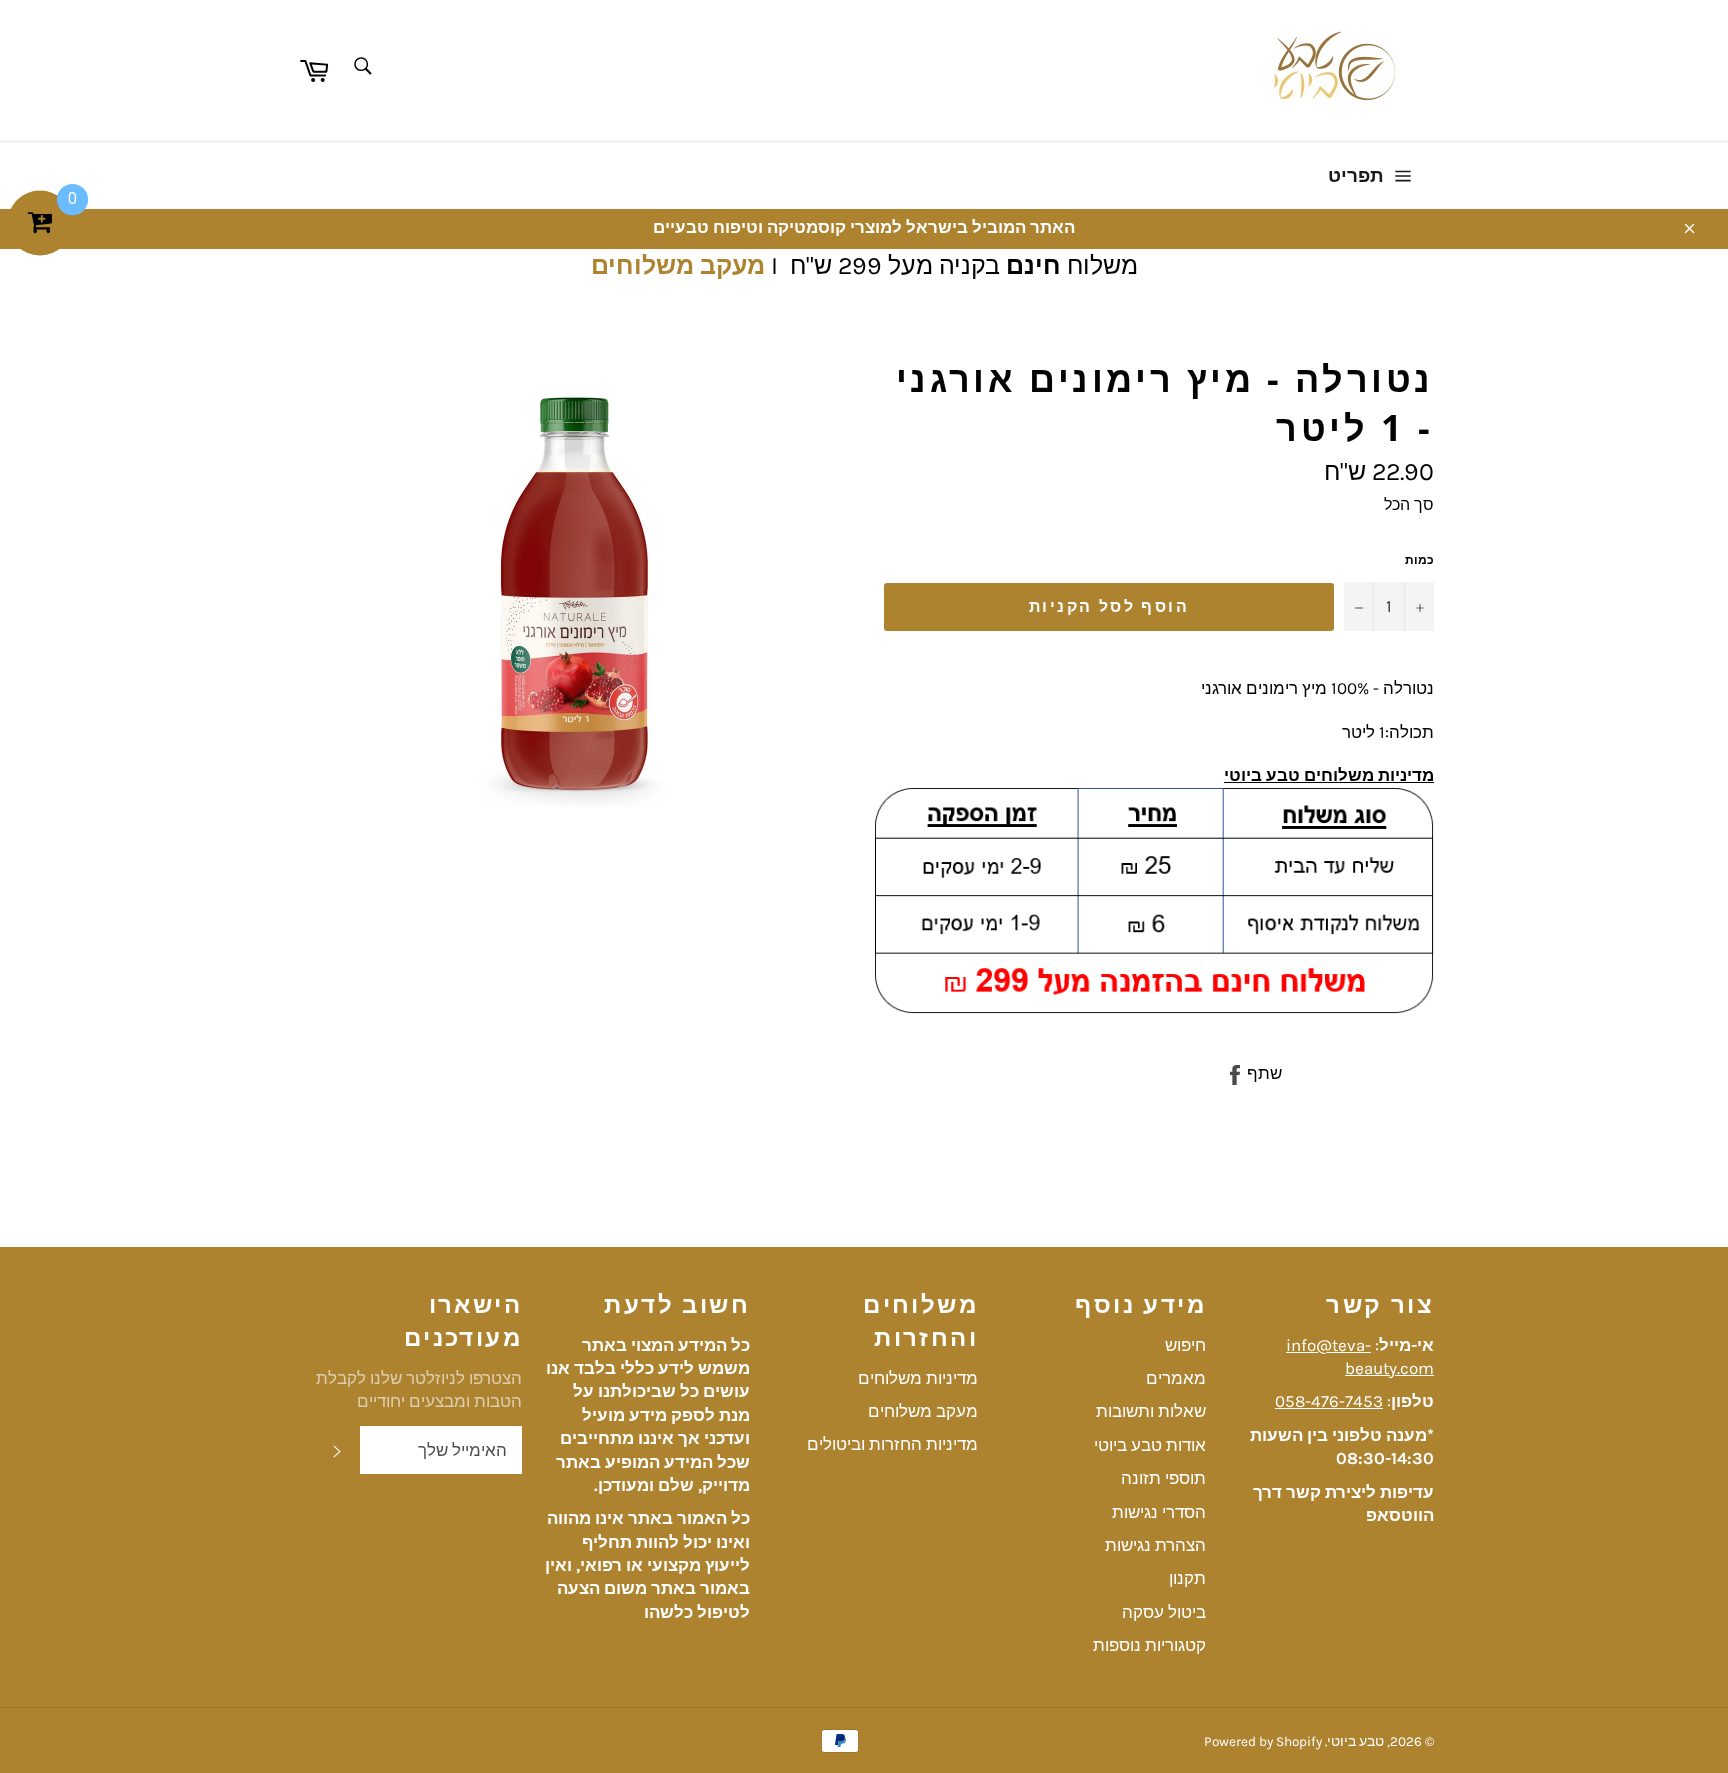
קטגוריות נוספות (1149, 1645)
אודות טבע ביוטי (1150, 1445)
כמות (1419, 560)
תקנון (1187, 1578)
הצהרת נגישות (1155, 1545)
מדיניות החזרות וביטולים (892, 1444)
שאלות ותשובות (1151, 1411)
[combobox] (361, 67)
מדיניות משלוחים (918, 1378)
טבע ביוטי (1355, 1741)
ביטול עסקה (1164, 1612)
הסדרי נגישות (1159, 1512)
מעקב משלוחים (678, 265)
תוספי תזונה (1163, 1478)
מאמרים (1176, 1378)
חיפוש (1185, 1345)
